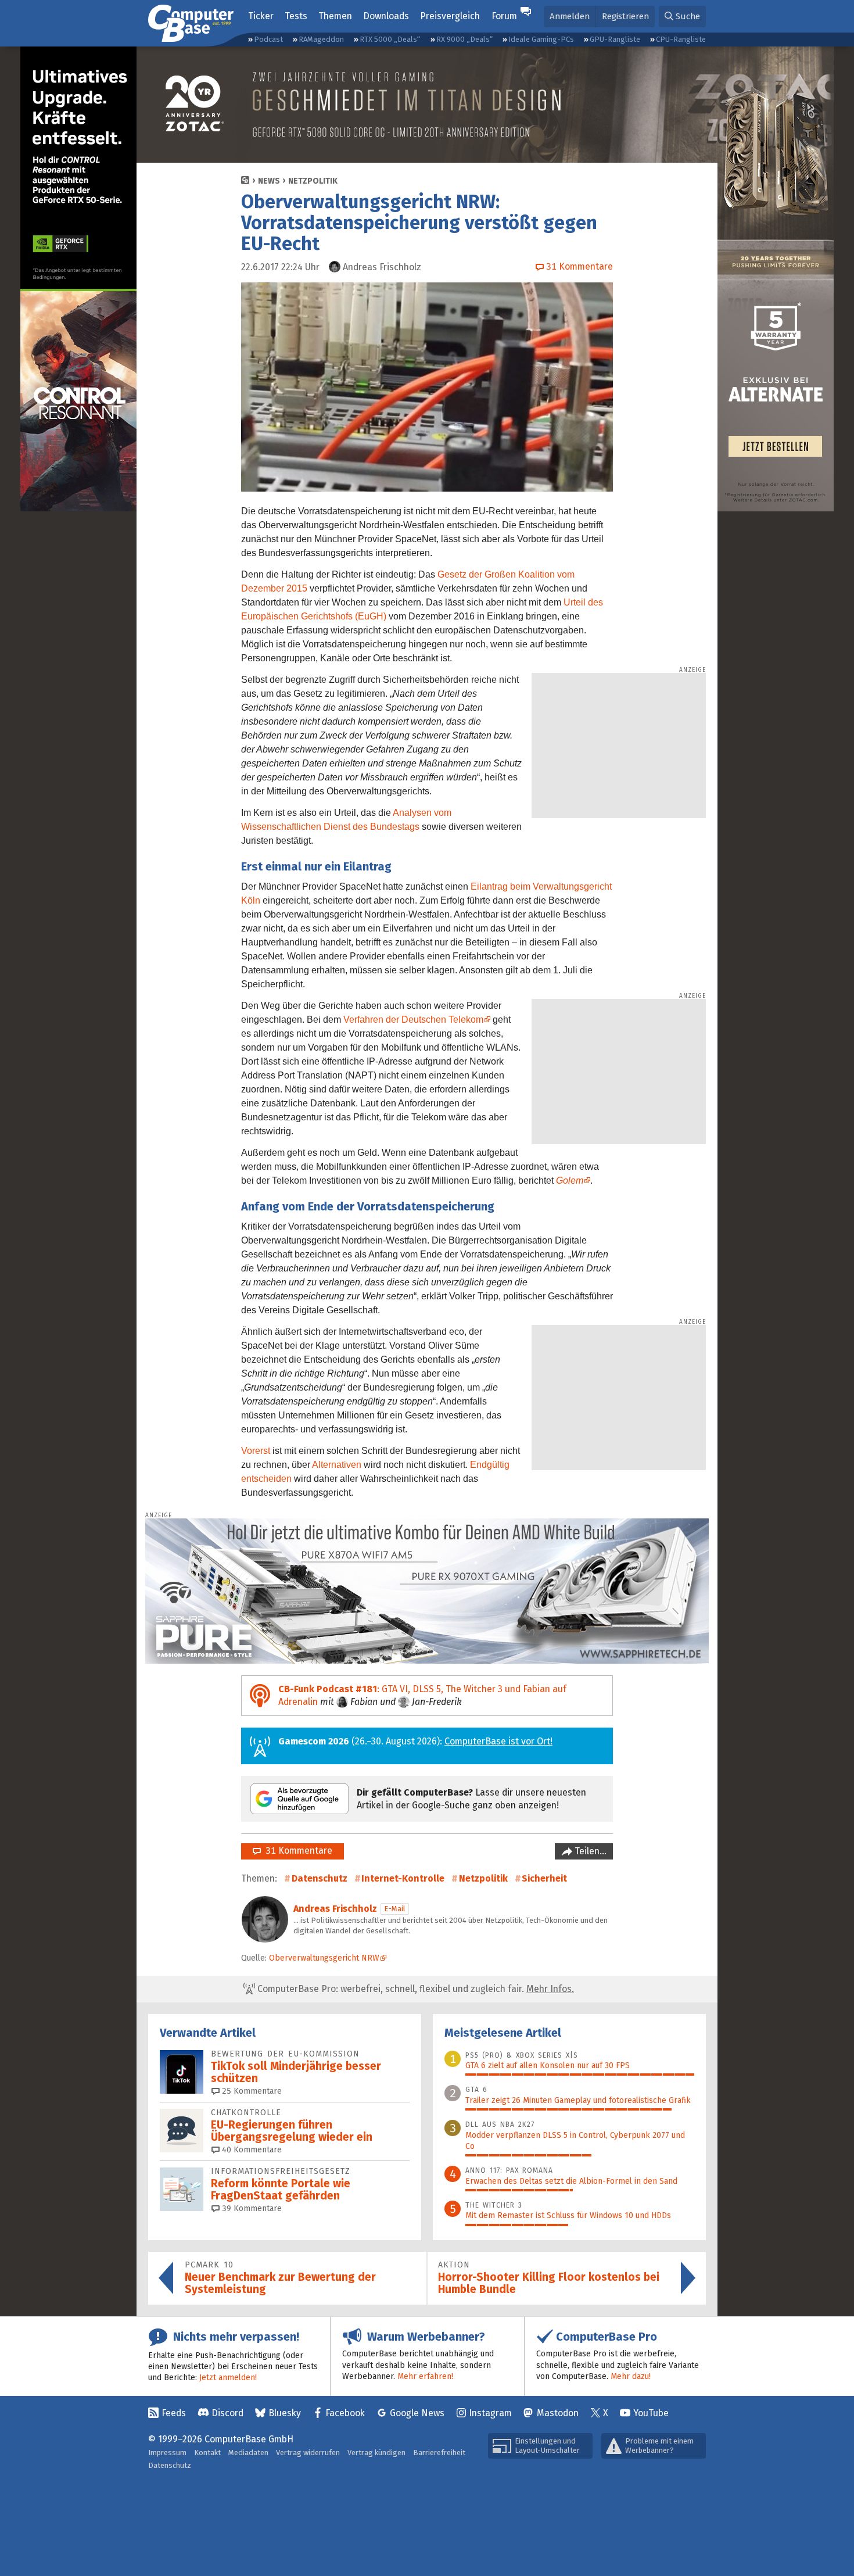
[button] (682, 17)
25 (251, 2091)
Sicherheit (544, 1878)
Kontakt (207, 2453)
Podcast (268, 39)
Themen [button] (335, 16)
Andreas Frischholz (335, 1909)
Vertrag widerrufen (308, 2453)
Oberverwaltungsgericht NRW (324, 1958)
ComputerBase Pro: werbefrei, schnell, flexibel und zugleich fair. (415, 1989)
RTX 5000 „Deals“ (390, 39)
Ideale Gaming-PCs (541, 39)
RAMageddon (321, 39)
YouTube (651, 2413)
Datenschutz (320, 1878)
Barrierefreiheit (439, 2453)
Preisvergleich (450, 16)
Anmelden (570, 16)
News (269, 181)
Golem (570, 1180)
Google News (417, 2413)
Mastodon (558, 2413)
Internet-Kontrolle (403, 1878)
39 (251, 2208)
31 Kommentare (297, 1851)
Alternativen (337, 1465)
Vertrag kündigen (376, 2453)
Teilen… (589, 1851)
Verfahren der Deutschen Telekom (413, 1020)
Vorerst (256, 1451)
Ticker (261, 16)
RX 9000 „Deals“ (464, 39)
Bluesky (285, 2413)
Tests (296, 16)
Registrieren (625, 16)
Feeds (174, 2413)
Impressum (167, 2453)
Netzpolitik (313, 181)
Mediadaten (248, 2453)
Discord (227, 2413)
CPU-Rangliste (681, 39)
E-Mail (395, 1909)
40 (251, 2150)
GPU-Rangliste (615, 39)
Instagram (490, 2413)
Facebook (345, 2413)
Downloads (386, 16)
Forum (504, 16)
